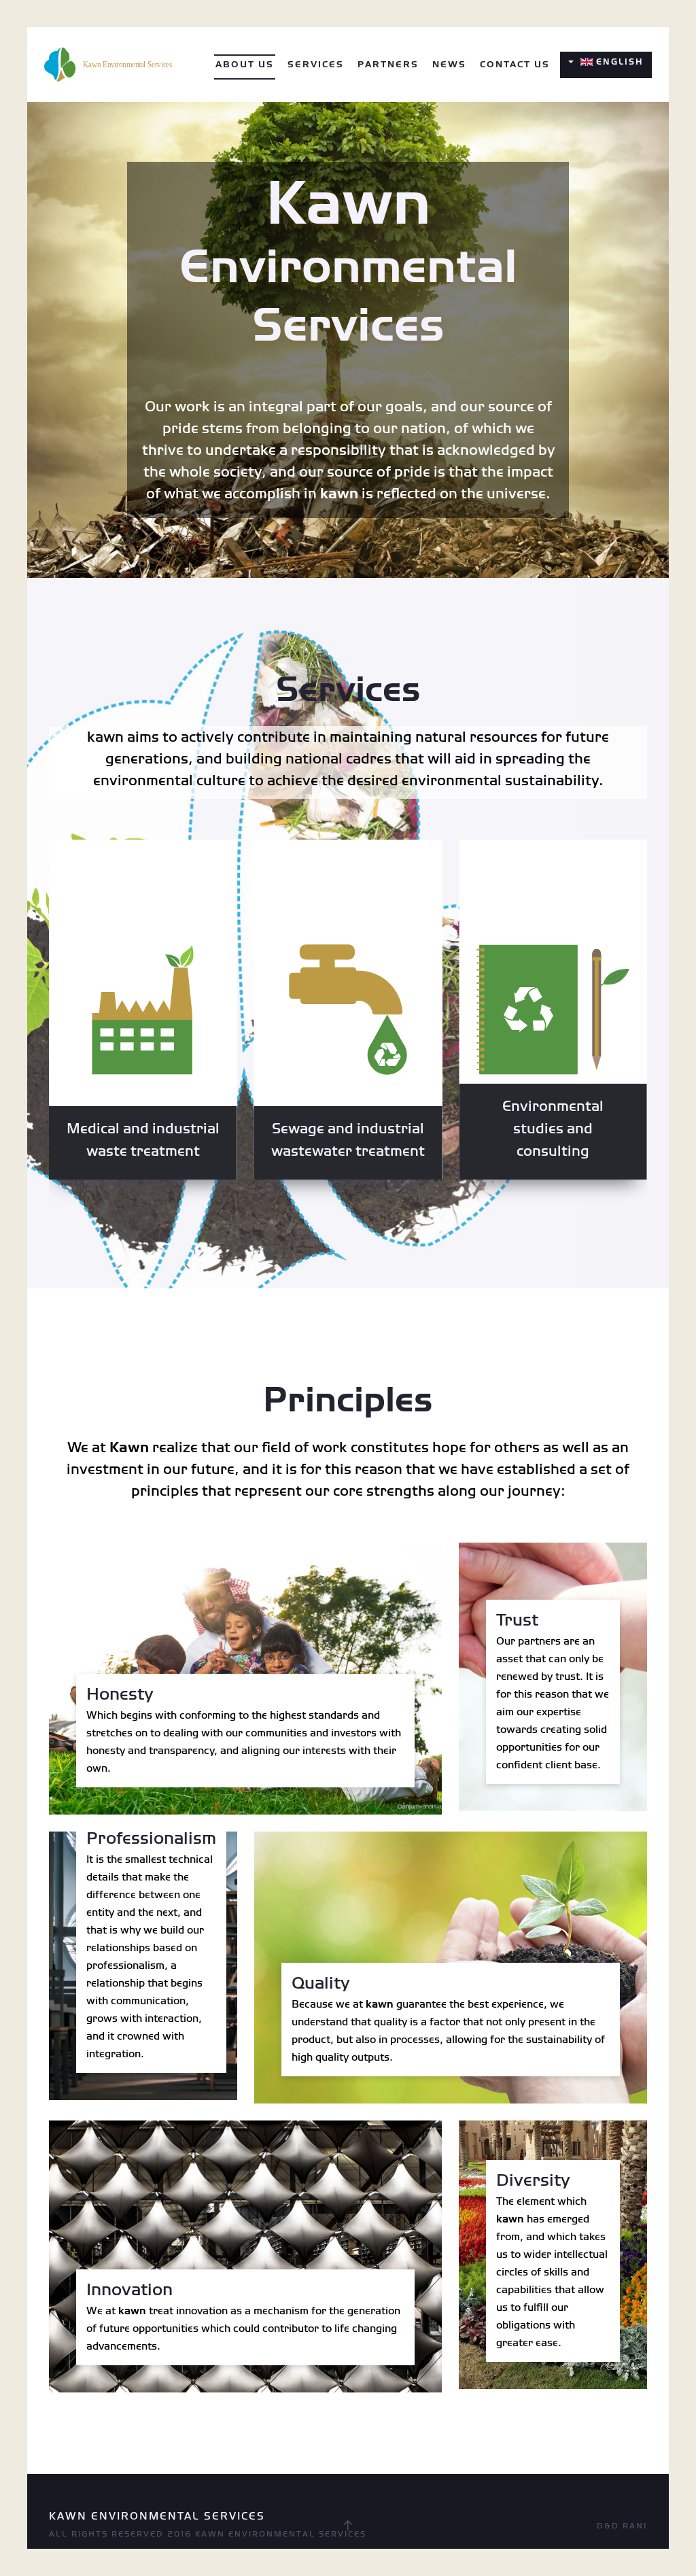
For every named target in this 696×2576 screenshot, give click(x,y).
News (449, 65)
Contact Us (515, 65)
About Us (245, 65)
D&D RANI (622, 2526)
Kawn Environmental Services (281, 2534)
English (618, 62)
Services (316, 65)
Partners (388, 65)
